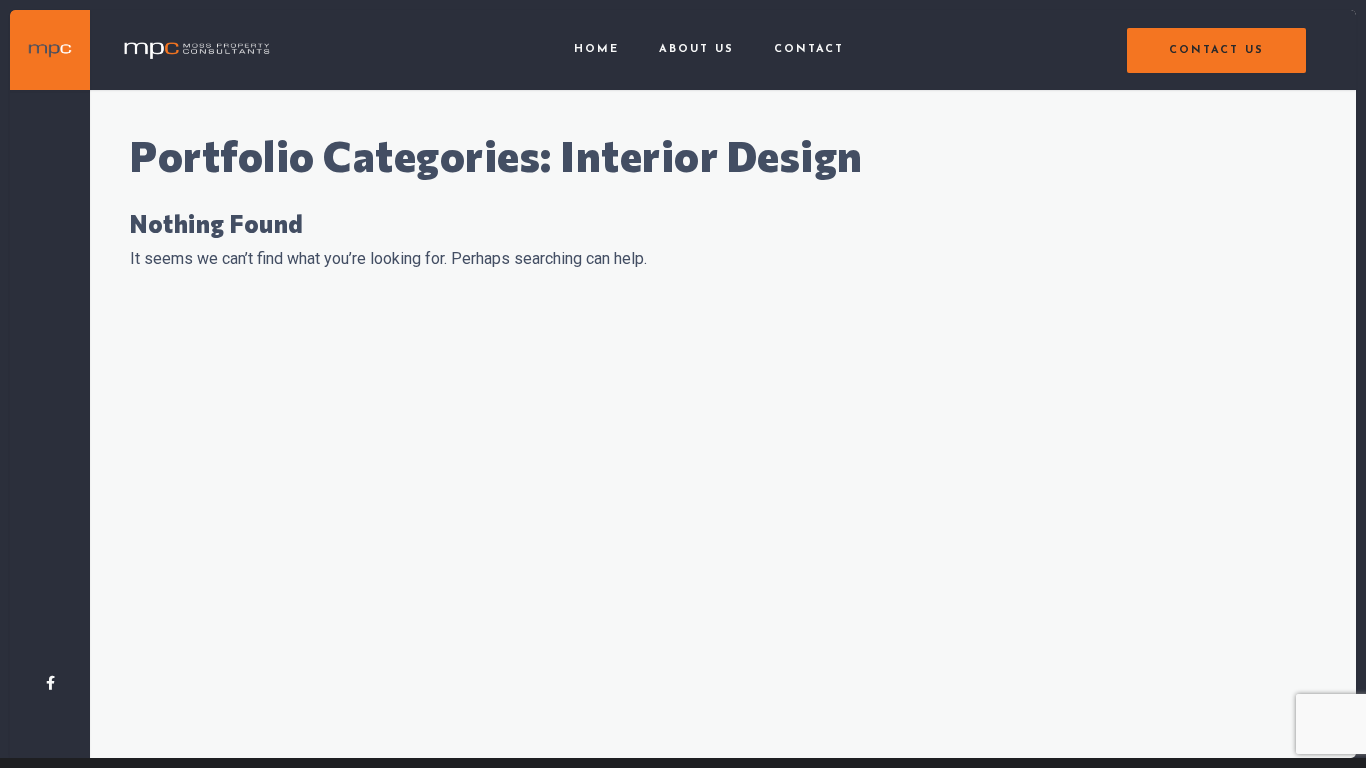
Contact (809, 49)
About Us (696, 49)
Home (596, 49)
